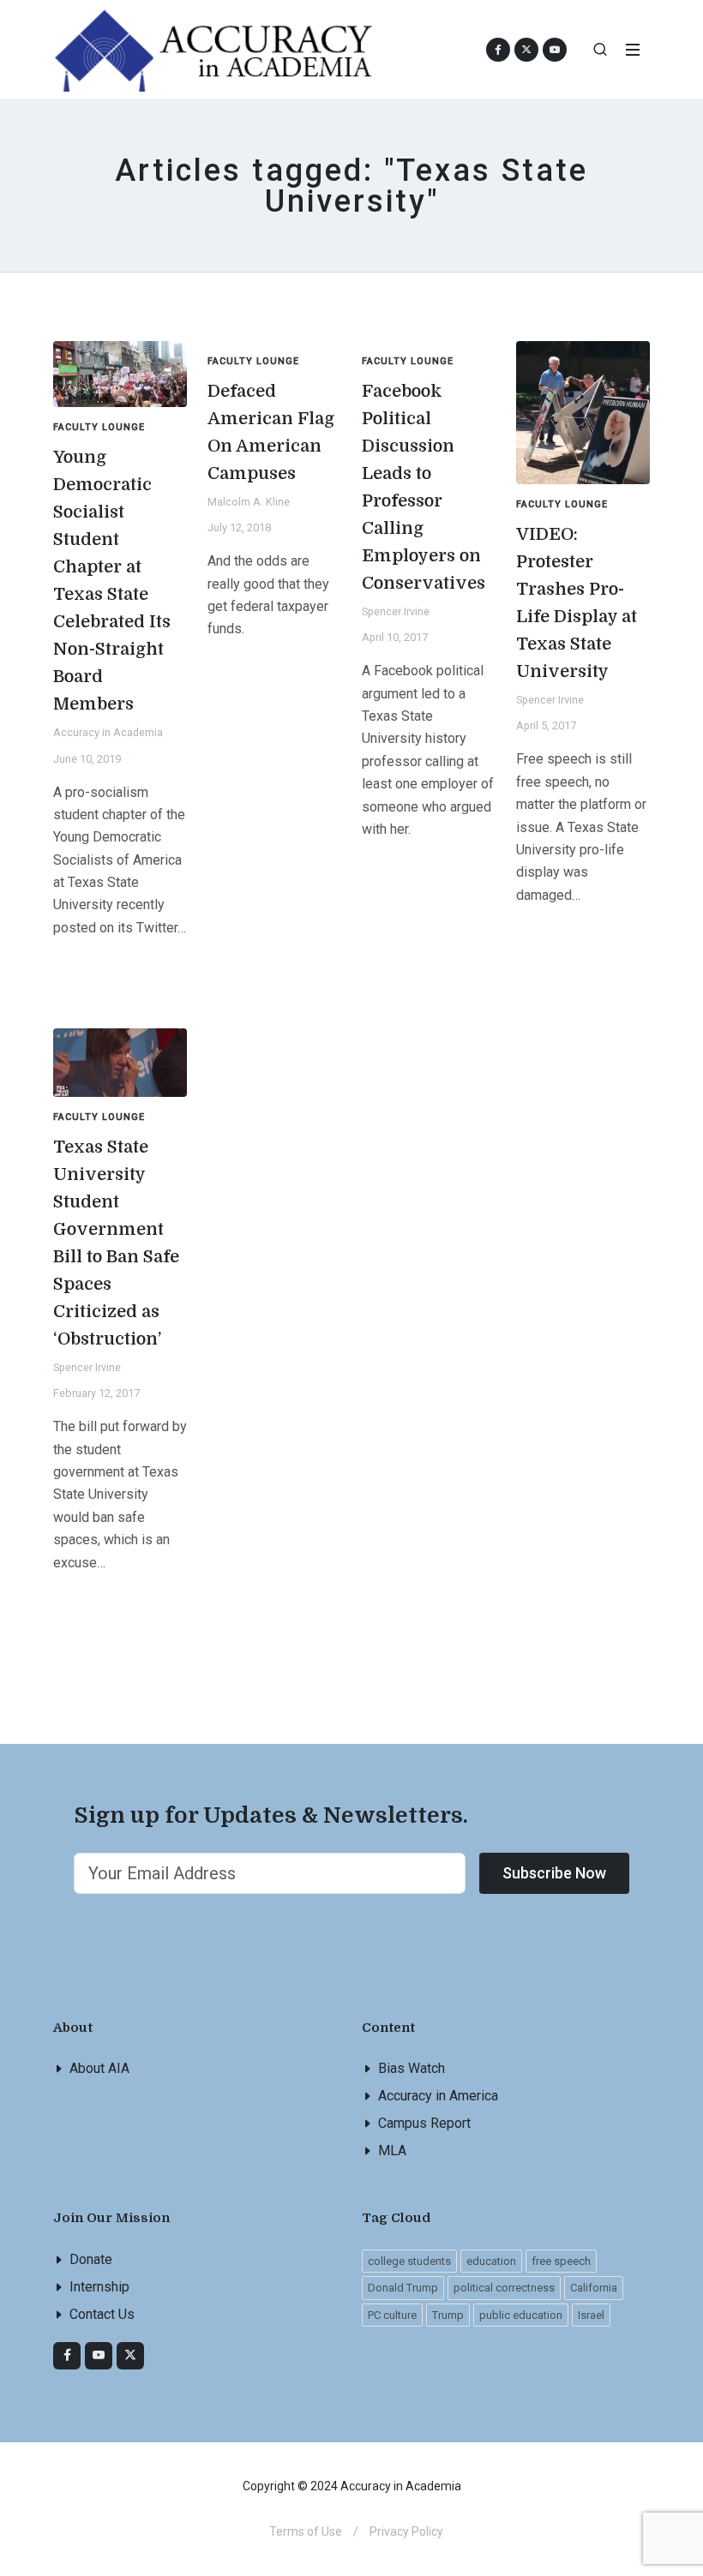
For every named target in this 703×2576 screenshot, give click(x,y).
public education (521, 2315)
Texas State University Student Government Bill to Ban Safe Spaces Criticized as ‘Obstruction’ (116, 1243)
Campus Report (424, 2123)
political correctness (504, 2288)
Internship (99, 2287)
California (594, 2288)
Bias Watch (412, 2068)
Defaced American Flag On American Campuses (271, 432)
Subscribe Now (554, 1873)
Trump (448, 2315)
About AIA (99, 2068)
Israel (591, 2315)
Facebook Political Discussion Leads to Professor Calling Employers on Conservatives (424, 487)
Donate (91, 2259)
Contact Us (102, 2314)
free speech (561, 2261)
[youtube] (555, 50)
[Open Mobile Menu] (633, 50)
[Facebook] (67, 2356)
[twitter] (130, 2356)
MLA (392, 2151)
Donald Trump (403, 2288)
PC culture (392, 2315)
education (491, 2261)
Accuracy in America (438, 2096)
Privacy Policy (406, 2531)
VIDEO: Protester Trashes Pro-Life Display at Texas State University (577, 603)
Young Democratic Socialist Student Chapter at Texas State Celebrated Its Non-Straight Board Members (112, 581)
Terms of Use (306, 2531)
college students (409, 2261)
